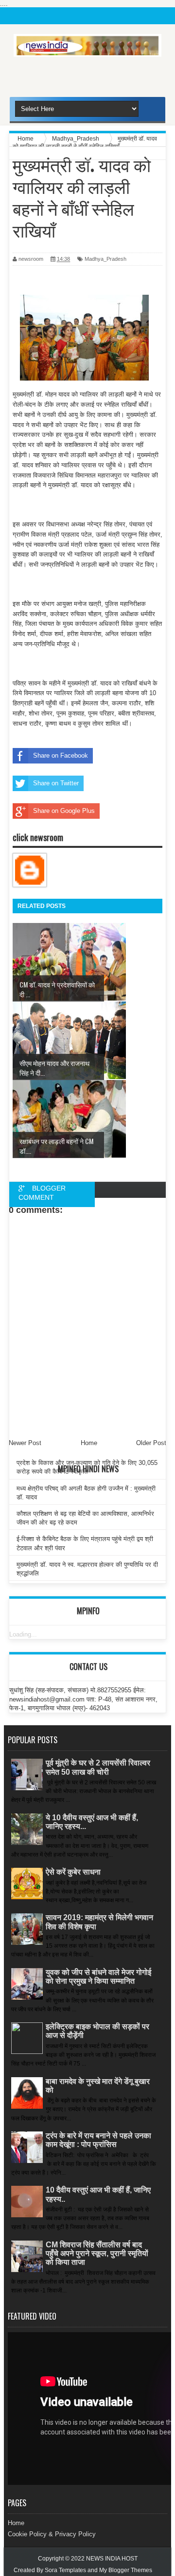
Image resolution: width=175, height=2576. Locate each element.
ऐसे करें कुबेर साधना (73, 1872)
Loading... (23, 1634)
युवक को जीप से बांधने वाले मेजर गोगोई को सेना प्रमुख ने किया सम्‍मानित (98, 1977)
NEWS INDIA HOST (112, 2559)
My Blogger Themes (126, 2570)
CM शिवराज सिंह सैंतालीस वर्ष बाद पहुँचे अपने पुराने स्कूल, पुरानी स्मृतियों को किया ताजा (97, 2253)
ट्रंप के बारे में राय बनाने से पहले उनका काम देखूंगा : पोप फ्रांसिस (98, 2140)
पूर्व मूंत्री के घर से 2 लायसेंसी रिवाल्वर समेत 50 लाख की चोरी (98, 1767)
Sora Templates (65, 2570)
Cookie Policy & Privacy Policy (52, 2534)
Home (16, 2523)
